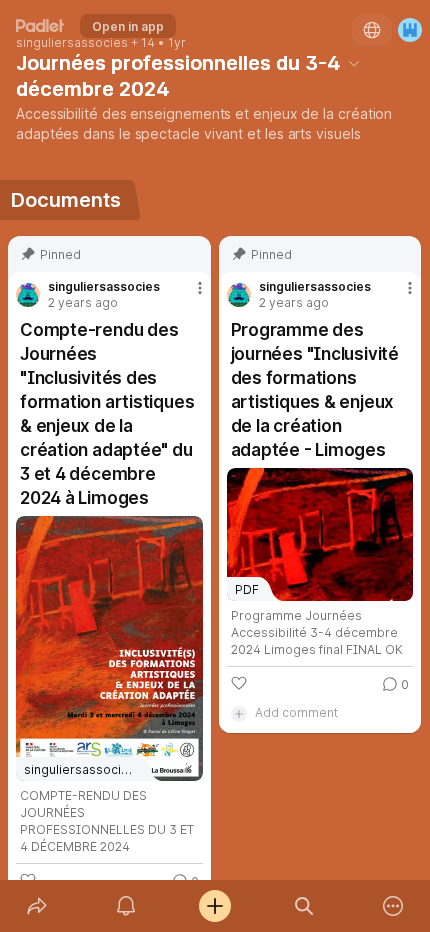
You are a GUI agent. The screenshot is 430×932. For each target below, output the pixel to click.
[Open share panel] (36, 906)
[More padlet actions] (393, 906)
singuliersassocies (72, 43)
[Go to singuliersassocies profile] (28, 295)
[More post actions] (187, 296)
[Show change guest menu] (410, 30)
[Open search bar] (304, 906)
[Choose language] (372, 30)
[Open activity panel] (125, 906)
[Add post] (214, 906)
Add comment (296, 712)
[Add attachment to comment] (239, 713)
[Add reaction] (239, 683)
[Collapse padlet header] (354, 63)
